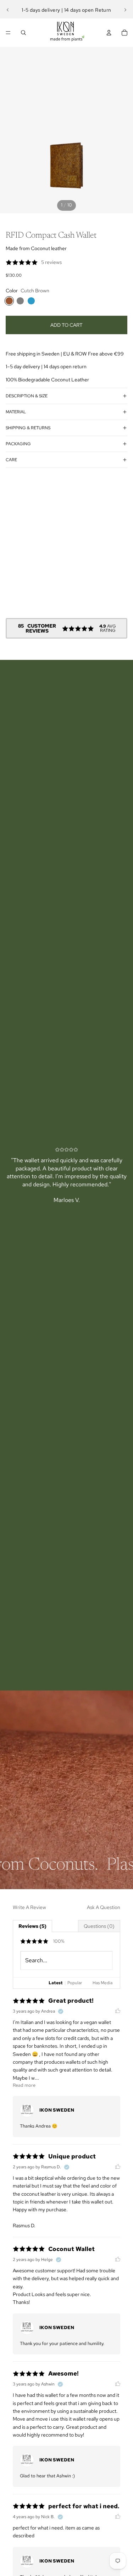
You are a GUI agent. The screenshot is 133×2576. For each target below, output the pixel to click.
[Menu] (8, 33)
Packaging (18, 444)
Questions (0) (99, 1926)
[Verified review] (61, 2012)
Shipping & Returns (28, 428)
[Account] (109, 33)
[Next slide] (125, 10)
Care (11, 460)
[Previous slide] (8, 10)
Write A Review (29, 1907)
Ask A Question (104, 1907)
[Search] (23, 33)
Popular (75, 1983)
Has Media (102, 1983)
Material (16, 412)
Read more (24, 2085)
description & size (27, 396)
